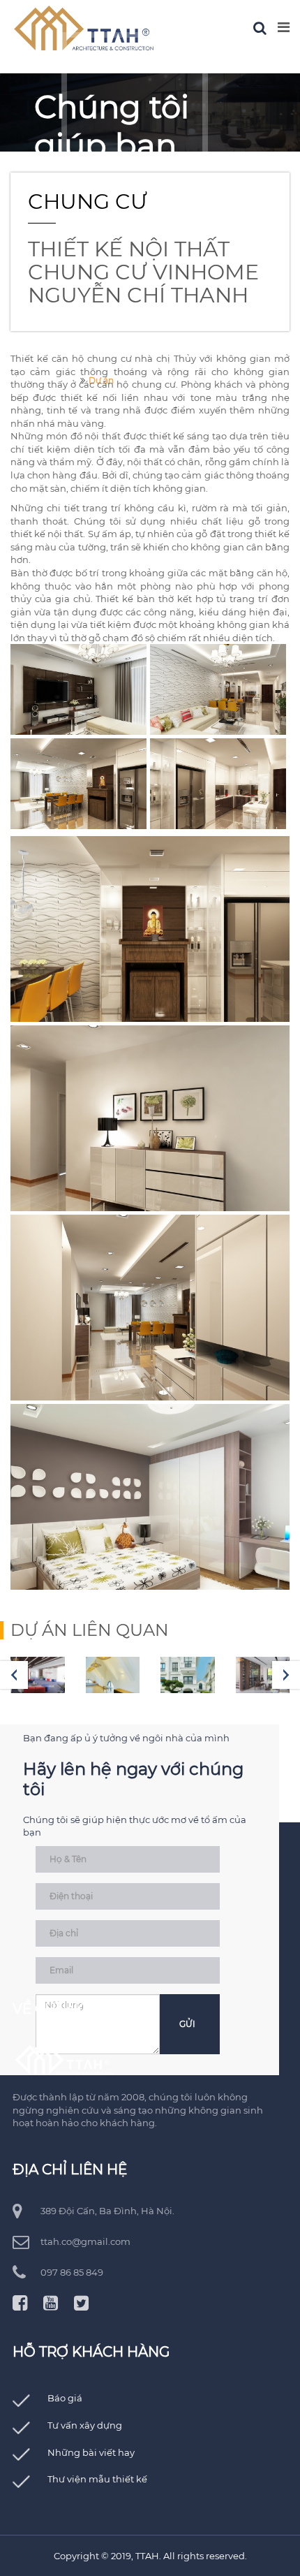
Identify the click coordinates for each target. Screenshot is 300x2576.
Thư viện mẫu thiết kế (97, 2479)
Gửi (187, 2024)
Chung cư (88, 202)
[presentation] (14, 1675)
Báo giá (65, 2398)
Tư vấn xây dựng (85, 2425)
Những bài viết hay (91, 2452)
